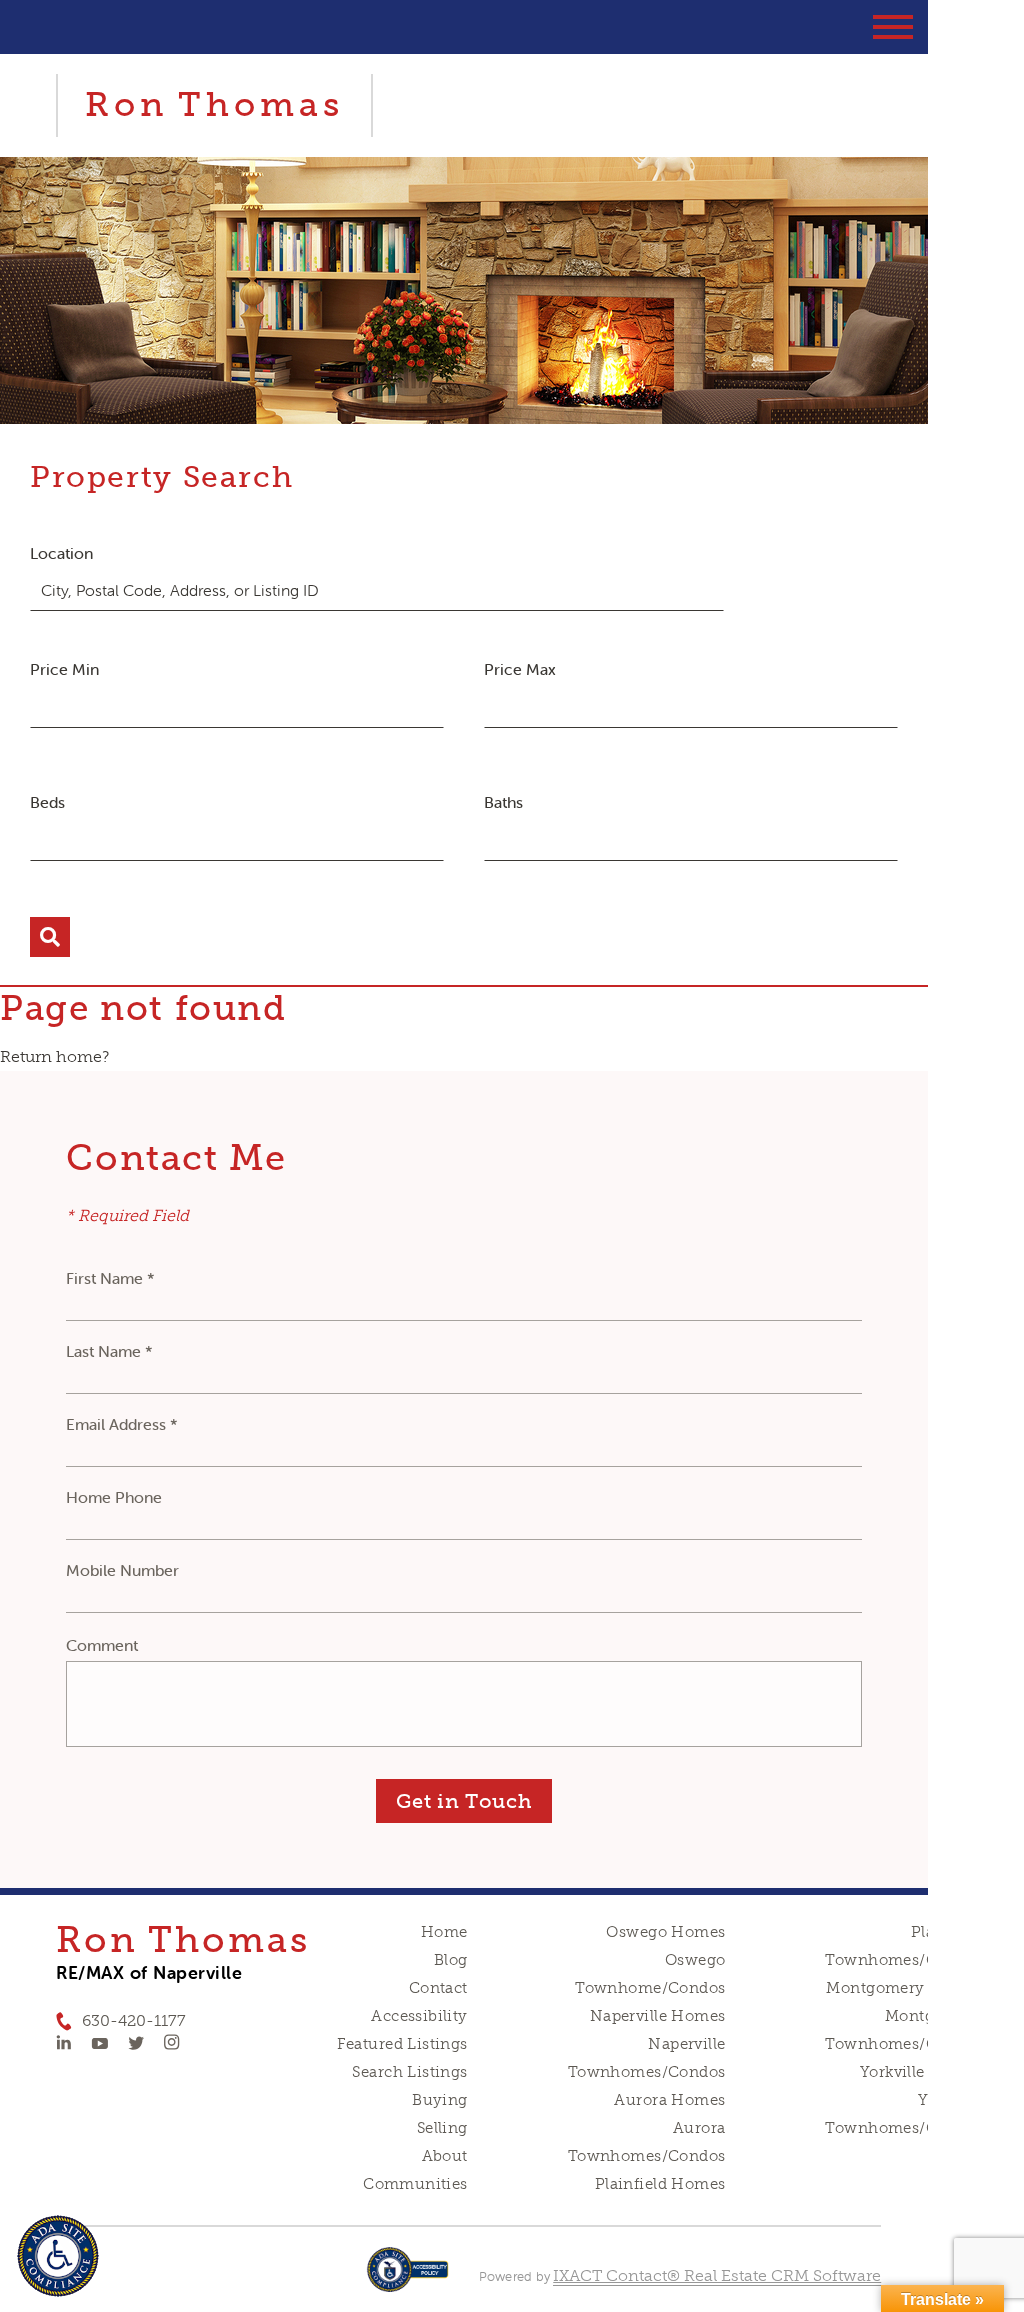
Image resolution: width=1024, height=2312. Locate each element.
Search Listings (409, 2072)
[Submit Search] (50, 937)
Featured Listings (402, 2044)
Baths (503, 802)
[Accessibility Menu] (58, 2256)
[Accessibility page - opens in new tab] (407, 2279)
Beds (47, 802)
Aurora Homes (669, 2100)
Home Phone (114, 1497)
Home (444, 1932)
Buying (440, 2100)
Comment (102, 1645)
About (445, 2156)
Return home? (54, 1056)
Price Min (64, 669)
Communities (415, 2184)
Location (61, 553)
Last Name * (109, 1351)
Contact (438, 1988)
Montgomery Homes (904, 1988)
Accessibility (419, 2016)
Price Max (520, 669)
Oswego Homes (665, 1932)
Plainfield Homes (660, 2184)
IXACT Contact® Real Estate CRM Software (717, 2275)
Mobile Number (122, 1570)
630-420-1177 (134, 2020)
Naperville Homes (658, 2016)
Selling (442, 2128)
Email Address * (122, 1424)
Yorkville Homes (921, 2072)
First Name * (110, 1278)
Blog (451, 1960)
